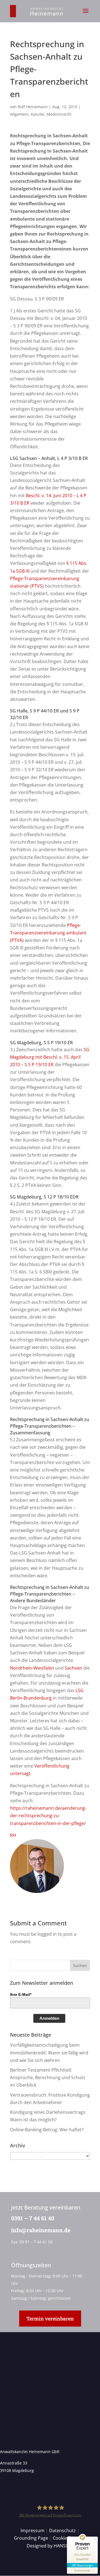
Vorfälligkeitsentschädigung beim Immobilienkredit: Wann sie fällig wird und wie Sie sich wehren (49, 2052)
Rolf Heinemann (33, 107)
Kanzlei (38, 114)
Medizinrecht (59, 114)
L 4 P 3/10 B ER (72, 458)
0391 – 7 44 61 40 (33, 2218)
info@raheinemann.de (41, 2230)
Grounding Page (31, 2538)
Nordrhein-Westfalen (32, 1668)
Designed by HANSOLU (51, 2546)
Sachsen (73, 1668)
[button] (86, 14)
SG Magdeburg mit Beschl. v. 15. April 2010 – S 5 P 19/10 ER (50, 1057)
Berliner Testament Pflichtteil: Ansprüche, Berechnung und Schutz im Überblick (48, 2077)
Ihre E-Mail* (21, 1994)
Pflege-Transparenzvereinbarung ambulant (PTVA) (48, 933)
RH (13, 1835)
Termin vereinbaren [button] (50, 2319)
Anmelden (49, 2018)
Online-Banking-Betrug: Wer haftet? (47, 2130)
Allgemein (19, 114)
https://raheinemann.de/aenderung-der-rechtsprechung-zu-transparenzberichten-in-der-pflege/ (48, 1816)
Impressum (32, 2531)
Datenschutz (62, 2531)
